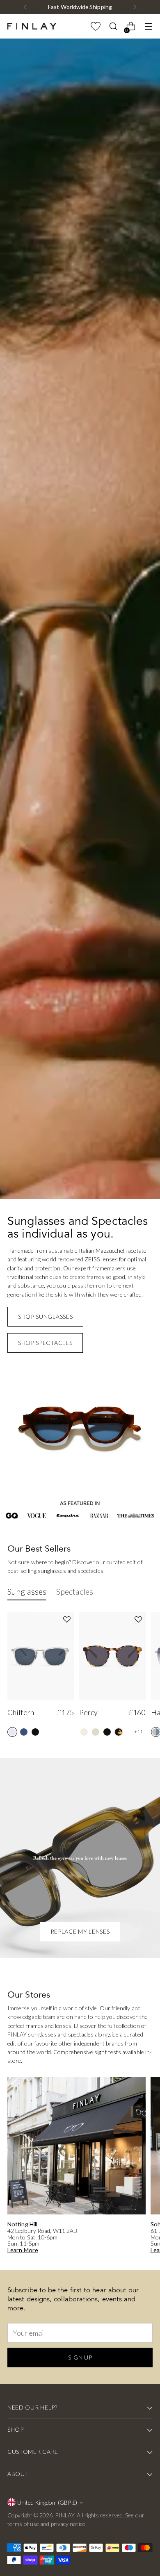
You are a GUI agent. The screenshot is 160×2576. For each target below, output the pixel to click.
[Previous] (25, 7)
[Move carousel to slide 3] (85, 1823)
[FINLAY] (32, 26)
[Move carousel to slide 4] (95, 1823)
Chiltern (21, 2355)
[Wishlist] (95, 26)
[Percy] (112, 2299)
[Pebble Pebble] (24, 2375)
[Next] (135, 7)
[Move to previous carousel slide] (51, 1823)
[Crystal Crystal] (12, 2375)
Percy (88, 2355)
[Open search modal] (113, 26)
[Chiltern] (41, 2299)
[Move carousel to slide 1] (65, 1823)
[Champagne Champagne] (84, 2375)
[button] (67, 2262)
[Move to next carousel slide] (109, 1823)
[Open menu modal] (148, 26)
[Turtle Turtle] (119, 2375)
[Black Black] (35, 2375)
